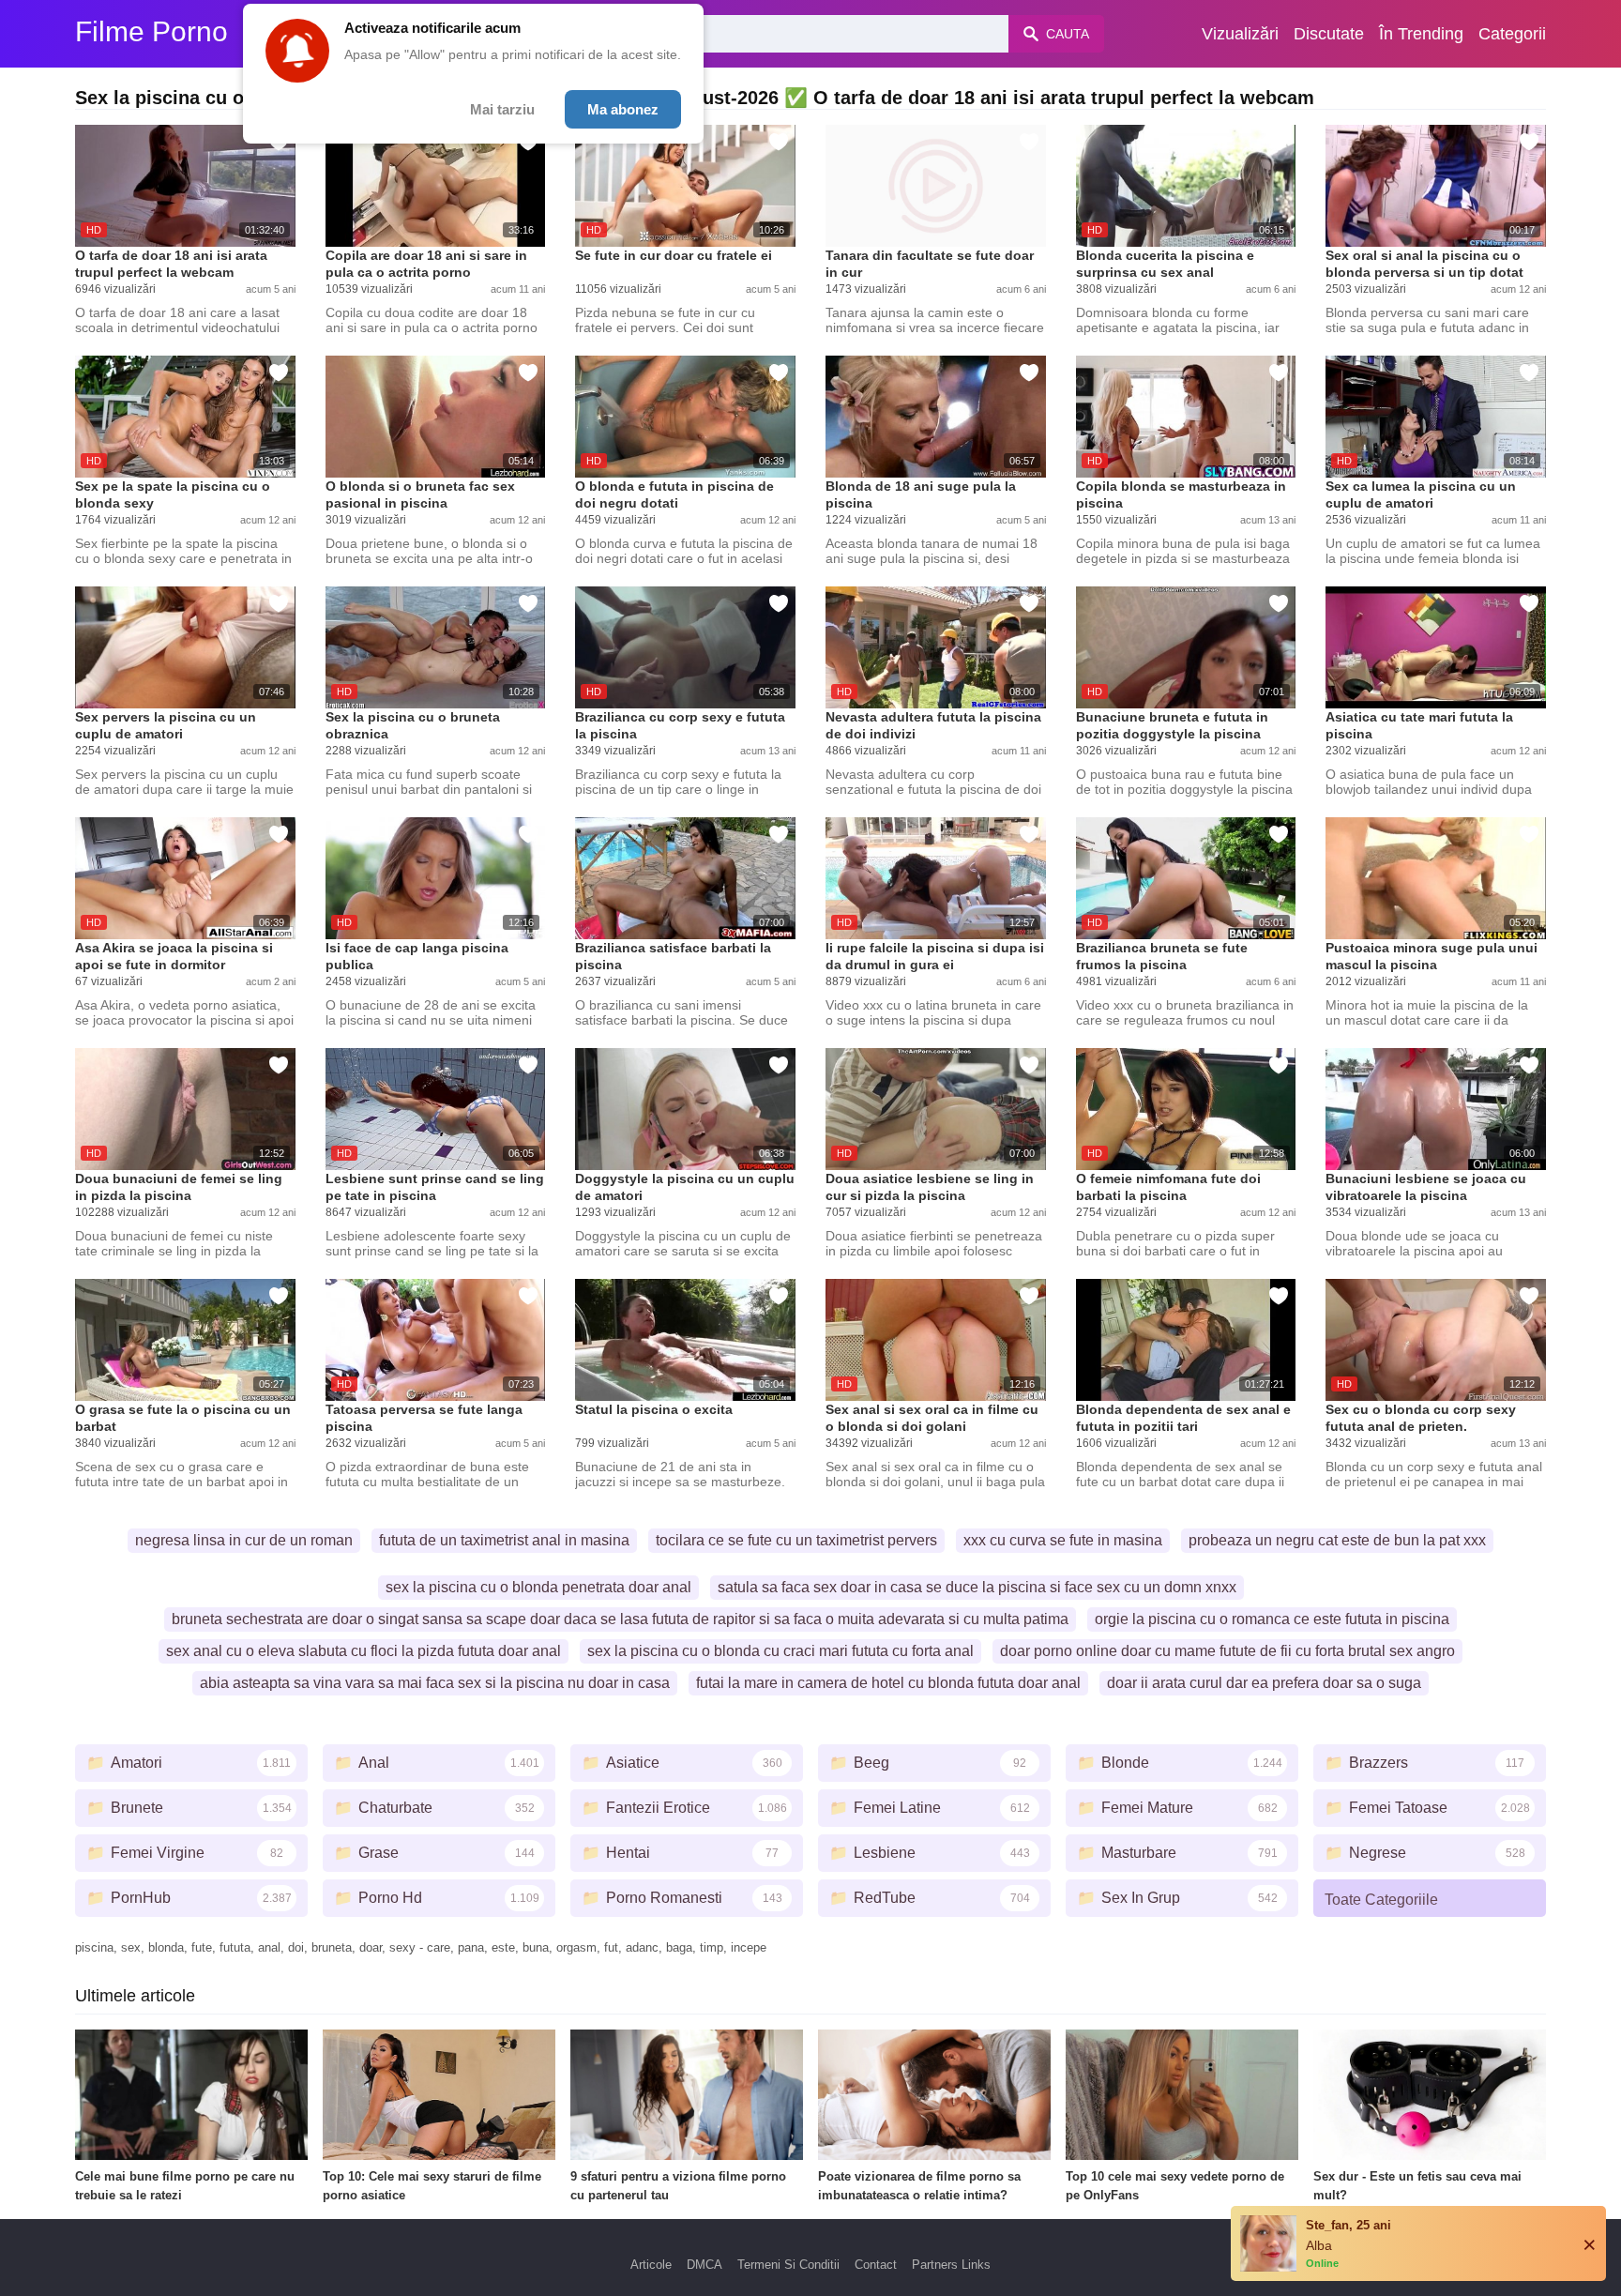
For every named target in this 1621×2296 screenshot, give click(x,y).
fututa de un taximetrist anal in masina (504, 1540)
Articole (651, 2265)
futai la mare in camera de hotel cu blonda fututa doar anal (888, 1683)
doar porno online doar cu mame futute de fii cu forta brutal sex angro (1227, 1651)
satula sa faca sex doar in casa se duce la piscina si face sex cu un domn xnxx (977, 1587)
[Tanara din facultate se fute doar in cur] (936, 186)
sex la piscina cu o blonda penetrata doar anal (538, 1587)
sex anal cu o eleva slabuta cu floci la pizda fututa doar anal (364, 1651)
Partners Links (951, 2265)
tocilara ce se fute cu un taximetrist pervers (796, 1540)
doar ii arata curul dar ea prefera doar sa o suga (1264, 1683)
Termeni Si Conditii (788, 2265)
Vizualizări (1240, 34)
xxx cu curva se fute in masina (1063, 1540)
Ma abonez (623, 109)
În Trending (1421, 34)
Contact (876, 2265)
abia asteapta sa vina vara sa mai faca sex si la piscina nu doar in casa (435, 1683)
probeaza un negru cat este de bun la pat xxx (1337, 1540)
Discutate (1329, 34)
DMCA (704, 2265)
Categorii (1512, 34)
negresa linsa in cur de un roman (244, 1540)
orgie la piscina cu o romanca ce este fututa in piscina (1272, 1619)
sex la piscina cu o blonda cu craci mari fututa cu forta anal (780, 1651)
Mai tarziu (502, 109)
